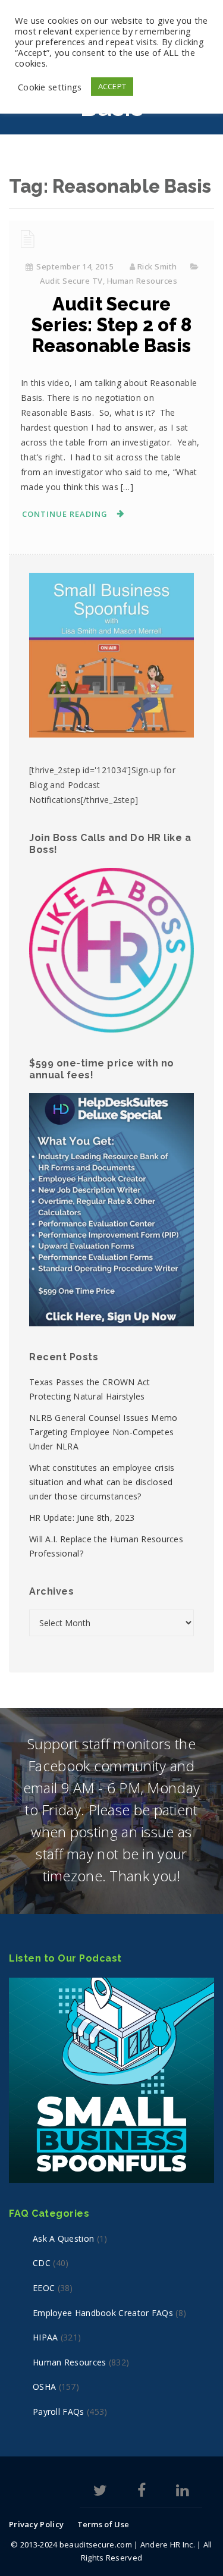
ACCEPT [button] (112, 86)
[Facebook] (142, 2492)
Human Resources (142, 281)
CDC (42, 2263)
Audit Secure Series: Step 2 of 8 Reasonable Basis (111, 325)
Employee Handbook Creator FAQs (103, 2313)
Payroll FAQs (59, 2412)
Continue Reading (65, 514)
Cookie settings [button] (50, 87)
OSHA (44, 2387)
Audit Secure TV (71, 281)
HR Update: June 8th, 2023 (82, 1518)
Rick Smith (157, 266)
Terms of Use (103, 2524)
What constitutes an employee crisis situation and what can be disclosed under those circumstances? (102, 1482)
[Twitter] (100, 2492)
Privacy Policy (36, 2524)
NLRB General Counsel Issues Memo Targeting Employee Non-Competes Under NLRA (103, 1432)
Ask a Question (63, 2238)
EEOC (44, 2288)
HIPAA (45, 2337)
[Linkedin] (182, 2492)
